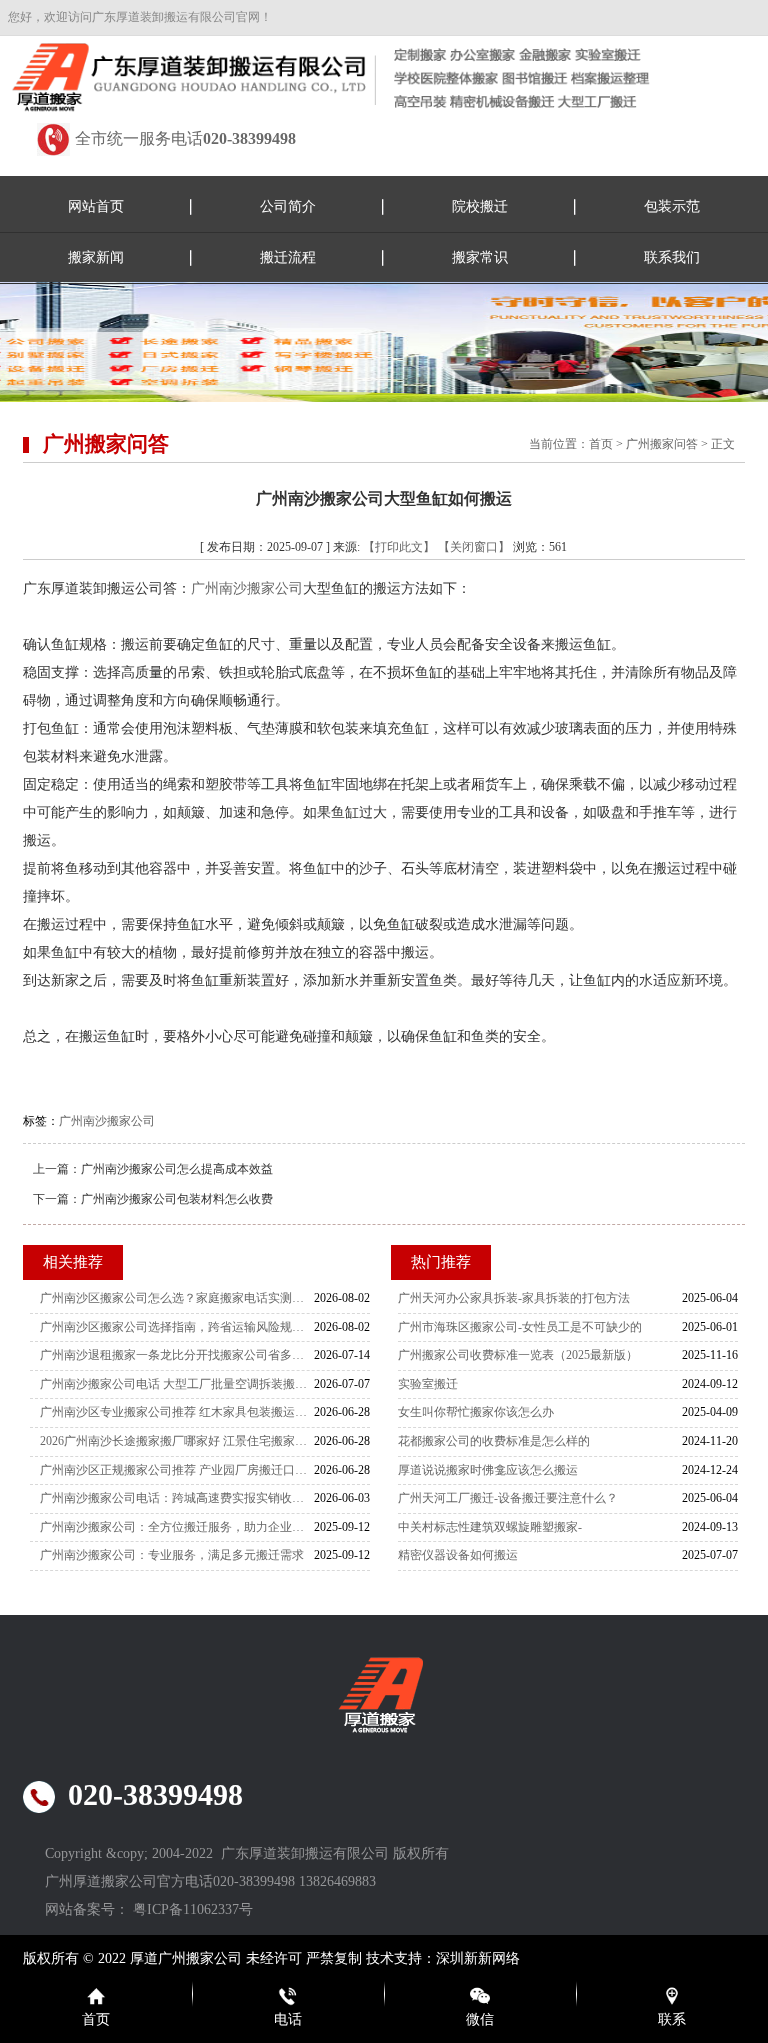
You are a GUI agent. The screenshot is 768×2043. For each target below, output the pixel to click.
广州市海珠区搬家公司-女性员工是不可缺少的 (520, 1327)
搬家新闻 (96, 257)
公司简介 (288, 206)
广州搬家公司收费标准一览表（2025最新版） (518, 1355)
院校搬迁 (480, 206)
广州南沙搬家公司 (247, 588)
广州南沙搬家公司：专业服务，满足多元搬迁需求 (172, 1555)
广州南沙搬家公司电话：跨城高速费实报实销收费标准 (177, 1498)
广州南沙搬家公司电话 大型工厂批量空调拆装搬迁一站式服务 (177, 1384)
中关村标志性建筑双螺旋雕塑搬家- (490, 1527)
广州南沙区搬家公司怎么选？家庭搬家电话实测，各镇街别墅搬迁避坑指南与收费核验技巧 (177, 1298)
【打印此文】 (399, 547)
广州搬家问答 (662, 444)
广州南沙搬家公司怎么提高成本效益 (177, 1169)
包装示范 (672, 206)
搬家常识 (480, 257)
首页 (601, 444)
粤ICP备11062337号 (193, 1909)
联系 (672, 2019)
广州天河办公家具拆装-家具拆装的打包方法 (514, 1298)
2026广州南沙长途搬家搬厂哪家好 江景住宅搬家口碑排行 (177, 1441)
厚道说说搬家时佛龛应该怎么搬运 (488, 1470)
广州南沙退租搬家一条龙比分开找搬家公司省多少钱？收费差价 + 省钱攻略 (177, 1355)
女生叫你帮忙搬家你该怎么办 (476, 1412)
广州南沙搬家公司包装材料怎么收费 (177, 1199)
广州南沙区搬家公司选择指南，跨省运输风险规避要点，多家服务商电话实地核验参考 (177, 1327)
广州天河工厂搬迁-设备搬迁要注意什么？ (508, 1498)
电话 (288, 2019)
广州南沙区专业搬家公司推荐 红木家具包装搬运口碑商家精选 (177, 1412)
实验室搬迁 (428, 1384)
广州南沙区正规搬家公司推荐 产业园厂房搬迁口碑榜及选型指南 (177, 1470)
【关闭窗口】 (474, 547)
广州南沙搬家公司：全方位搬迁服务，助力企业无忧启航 (177, 1527)
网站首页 (96, 206)
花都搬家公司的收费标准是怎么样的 (494, 1441)
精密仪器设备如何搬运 (458, 1555)
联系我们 (672, 257)
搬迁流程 (288, 257)
